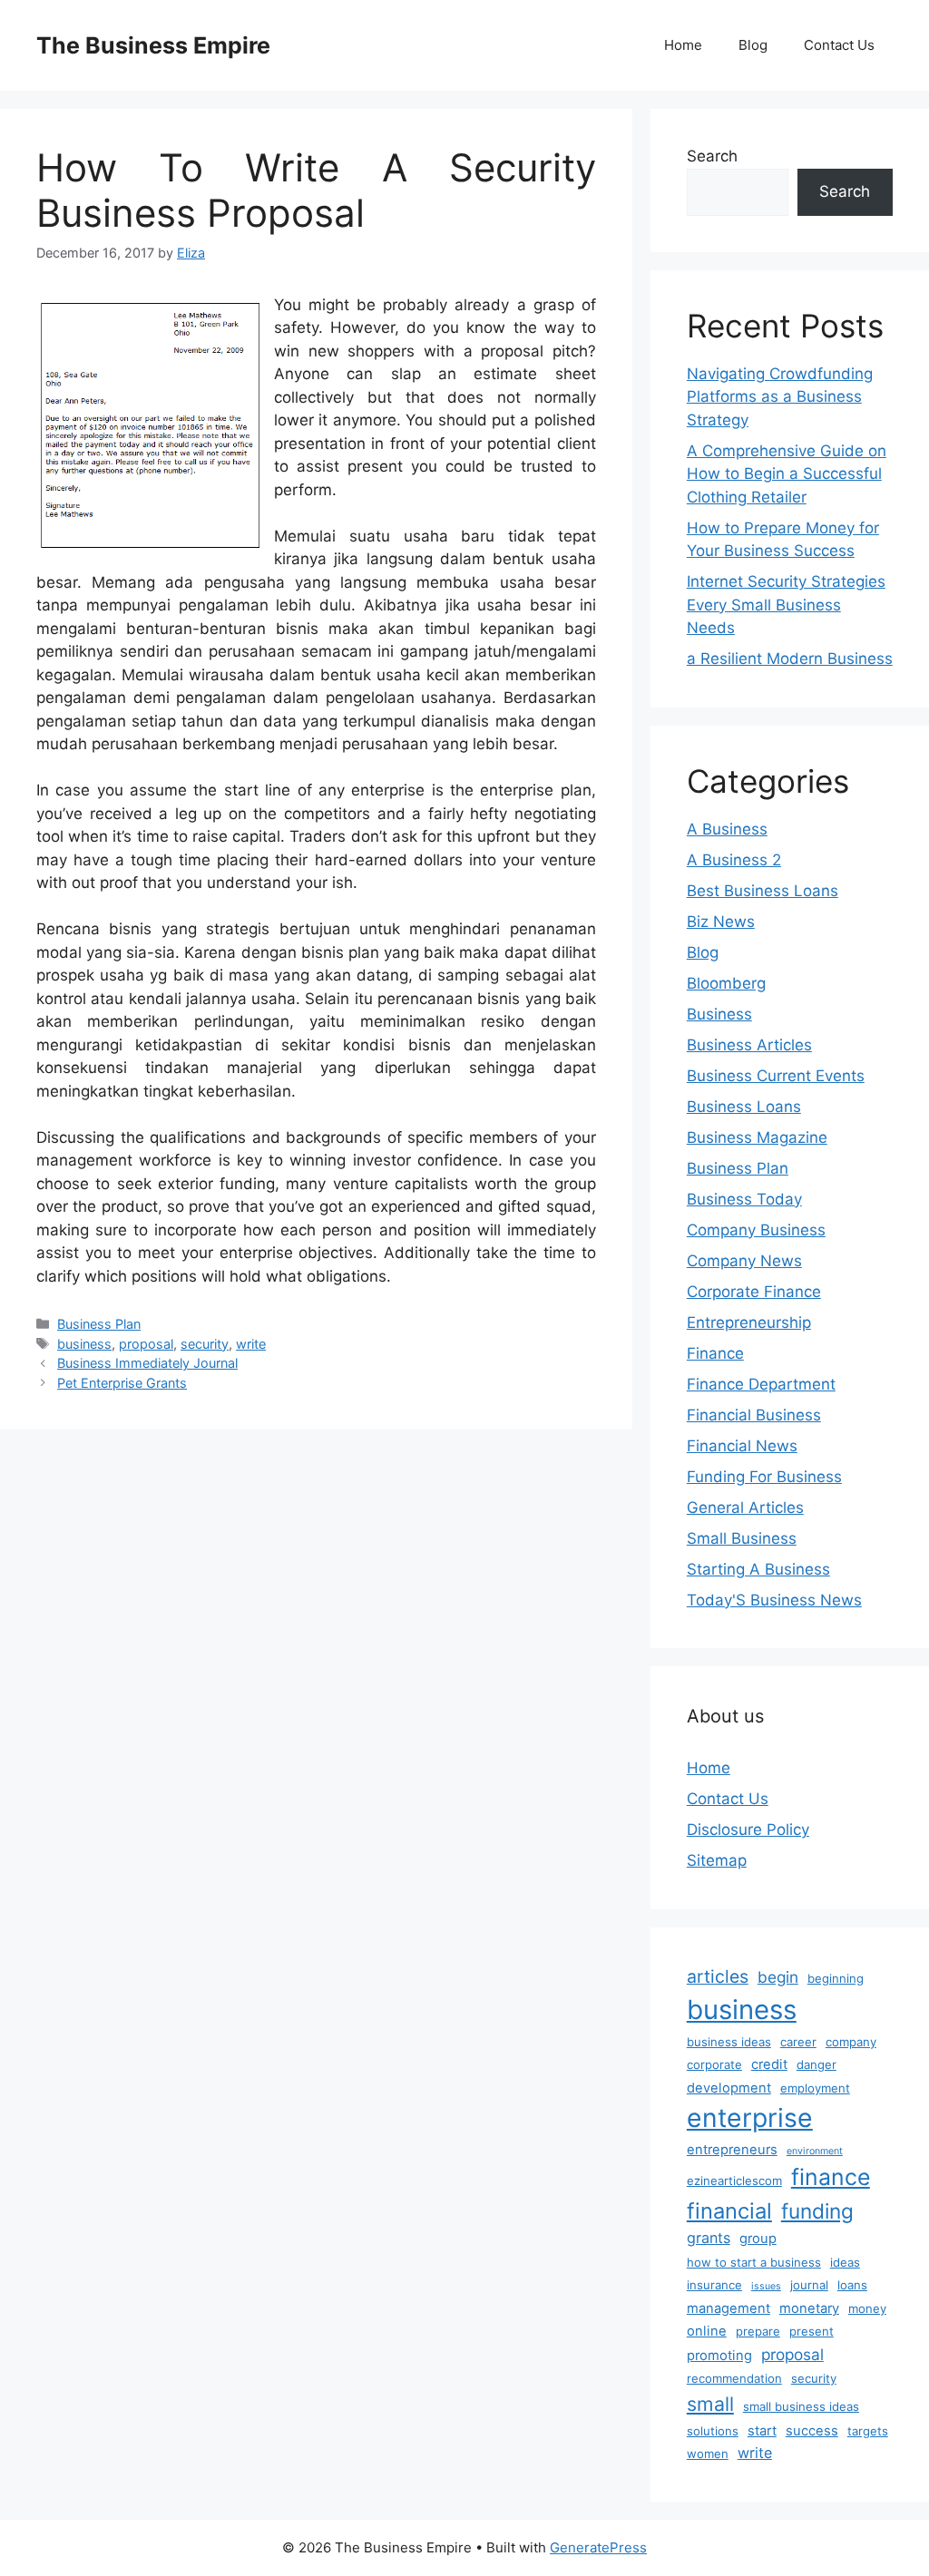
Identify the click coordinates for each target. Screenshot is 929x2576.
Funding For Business (764, 1477)
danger (817, 2064)
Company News (744, 1261)
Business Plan (99, 1324)
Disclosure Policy (748, 1830)
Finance (715, 1353)
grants (709, 2238)
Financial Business (754, 1415)
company (851, 2042)
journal (809, 2285)
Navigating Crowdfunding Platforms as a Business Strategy (780, 397)
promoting (719, 2356)
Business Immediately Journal (147, 1363)
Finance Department (761, 1384)
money (867, 2308)
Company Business (756, 1230)
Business (719, 1014)
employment (815, 2088)
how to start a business (754, 2262)
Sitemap (717, 1860)
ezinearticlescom (734, 2181)
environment (815, 2151)
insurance (714, 2285)
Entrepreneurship (749, 1322)
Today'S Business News (774, 1600)
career (798, 2042)
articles (718, 1976)
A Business (727, 829)
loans (852, 2285)
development (729, 2088)
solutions (713, 2431)
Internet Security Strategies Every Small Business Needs (786, 605)
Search (712, 156)
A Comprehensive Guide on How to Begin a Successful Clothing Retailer (787, 474)
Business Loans (744, 1107)
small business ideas (801, 2406)
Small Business (742, 1538)
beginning (836, 1978)
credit (769, 2064)
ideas (845, 2262)
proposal (146, 1344)
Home (683, 45)
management (729, 2308)
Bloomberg (726, 983)
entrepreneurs (732, 2150)
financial (729, 2211)
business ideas (729, 2042)
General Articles (745, 1508)
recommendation (734, 2378)
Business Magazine (757, 1137)
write (251, 1344)
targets (868, 2431)
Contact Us (839, 45)
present (812, 2331)
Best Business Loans (763, 891)
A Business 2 (734, 860)
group (758, 2239)
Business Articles (749, 1045)
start (762, 2431)
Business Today (744, 1199)
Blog (753, 45)
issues (766, 2286)
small (710, 2404)
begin (778, 1977)
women (708, 2454)
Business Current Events (776, 1076)
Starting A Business (758, 1569)
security (205, 1344)
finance (831, 2177)
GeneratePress (598, 2547)
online (707, 2331)
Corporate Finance (754, 1292)
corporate (714, 2064)
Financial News (742, 1446)
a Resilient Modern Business (790, 659)
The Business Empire (153, 45)
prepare (758, 2331)
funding (817, 2211)
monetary (809, 2308)
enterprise (750, 2118)
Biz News (721, 922)
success (812, 2431)
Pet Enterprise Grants (122, 1383)
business (84, 1344)
